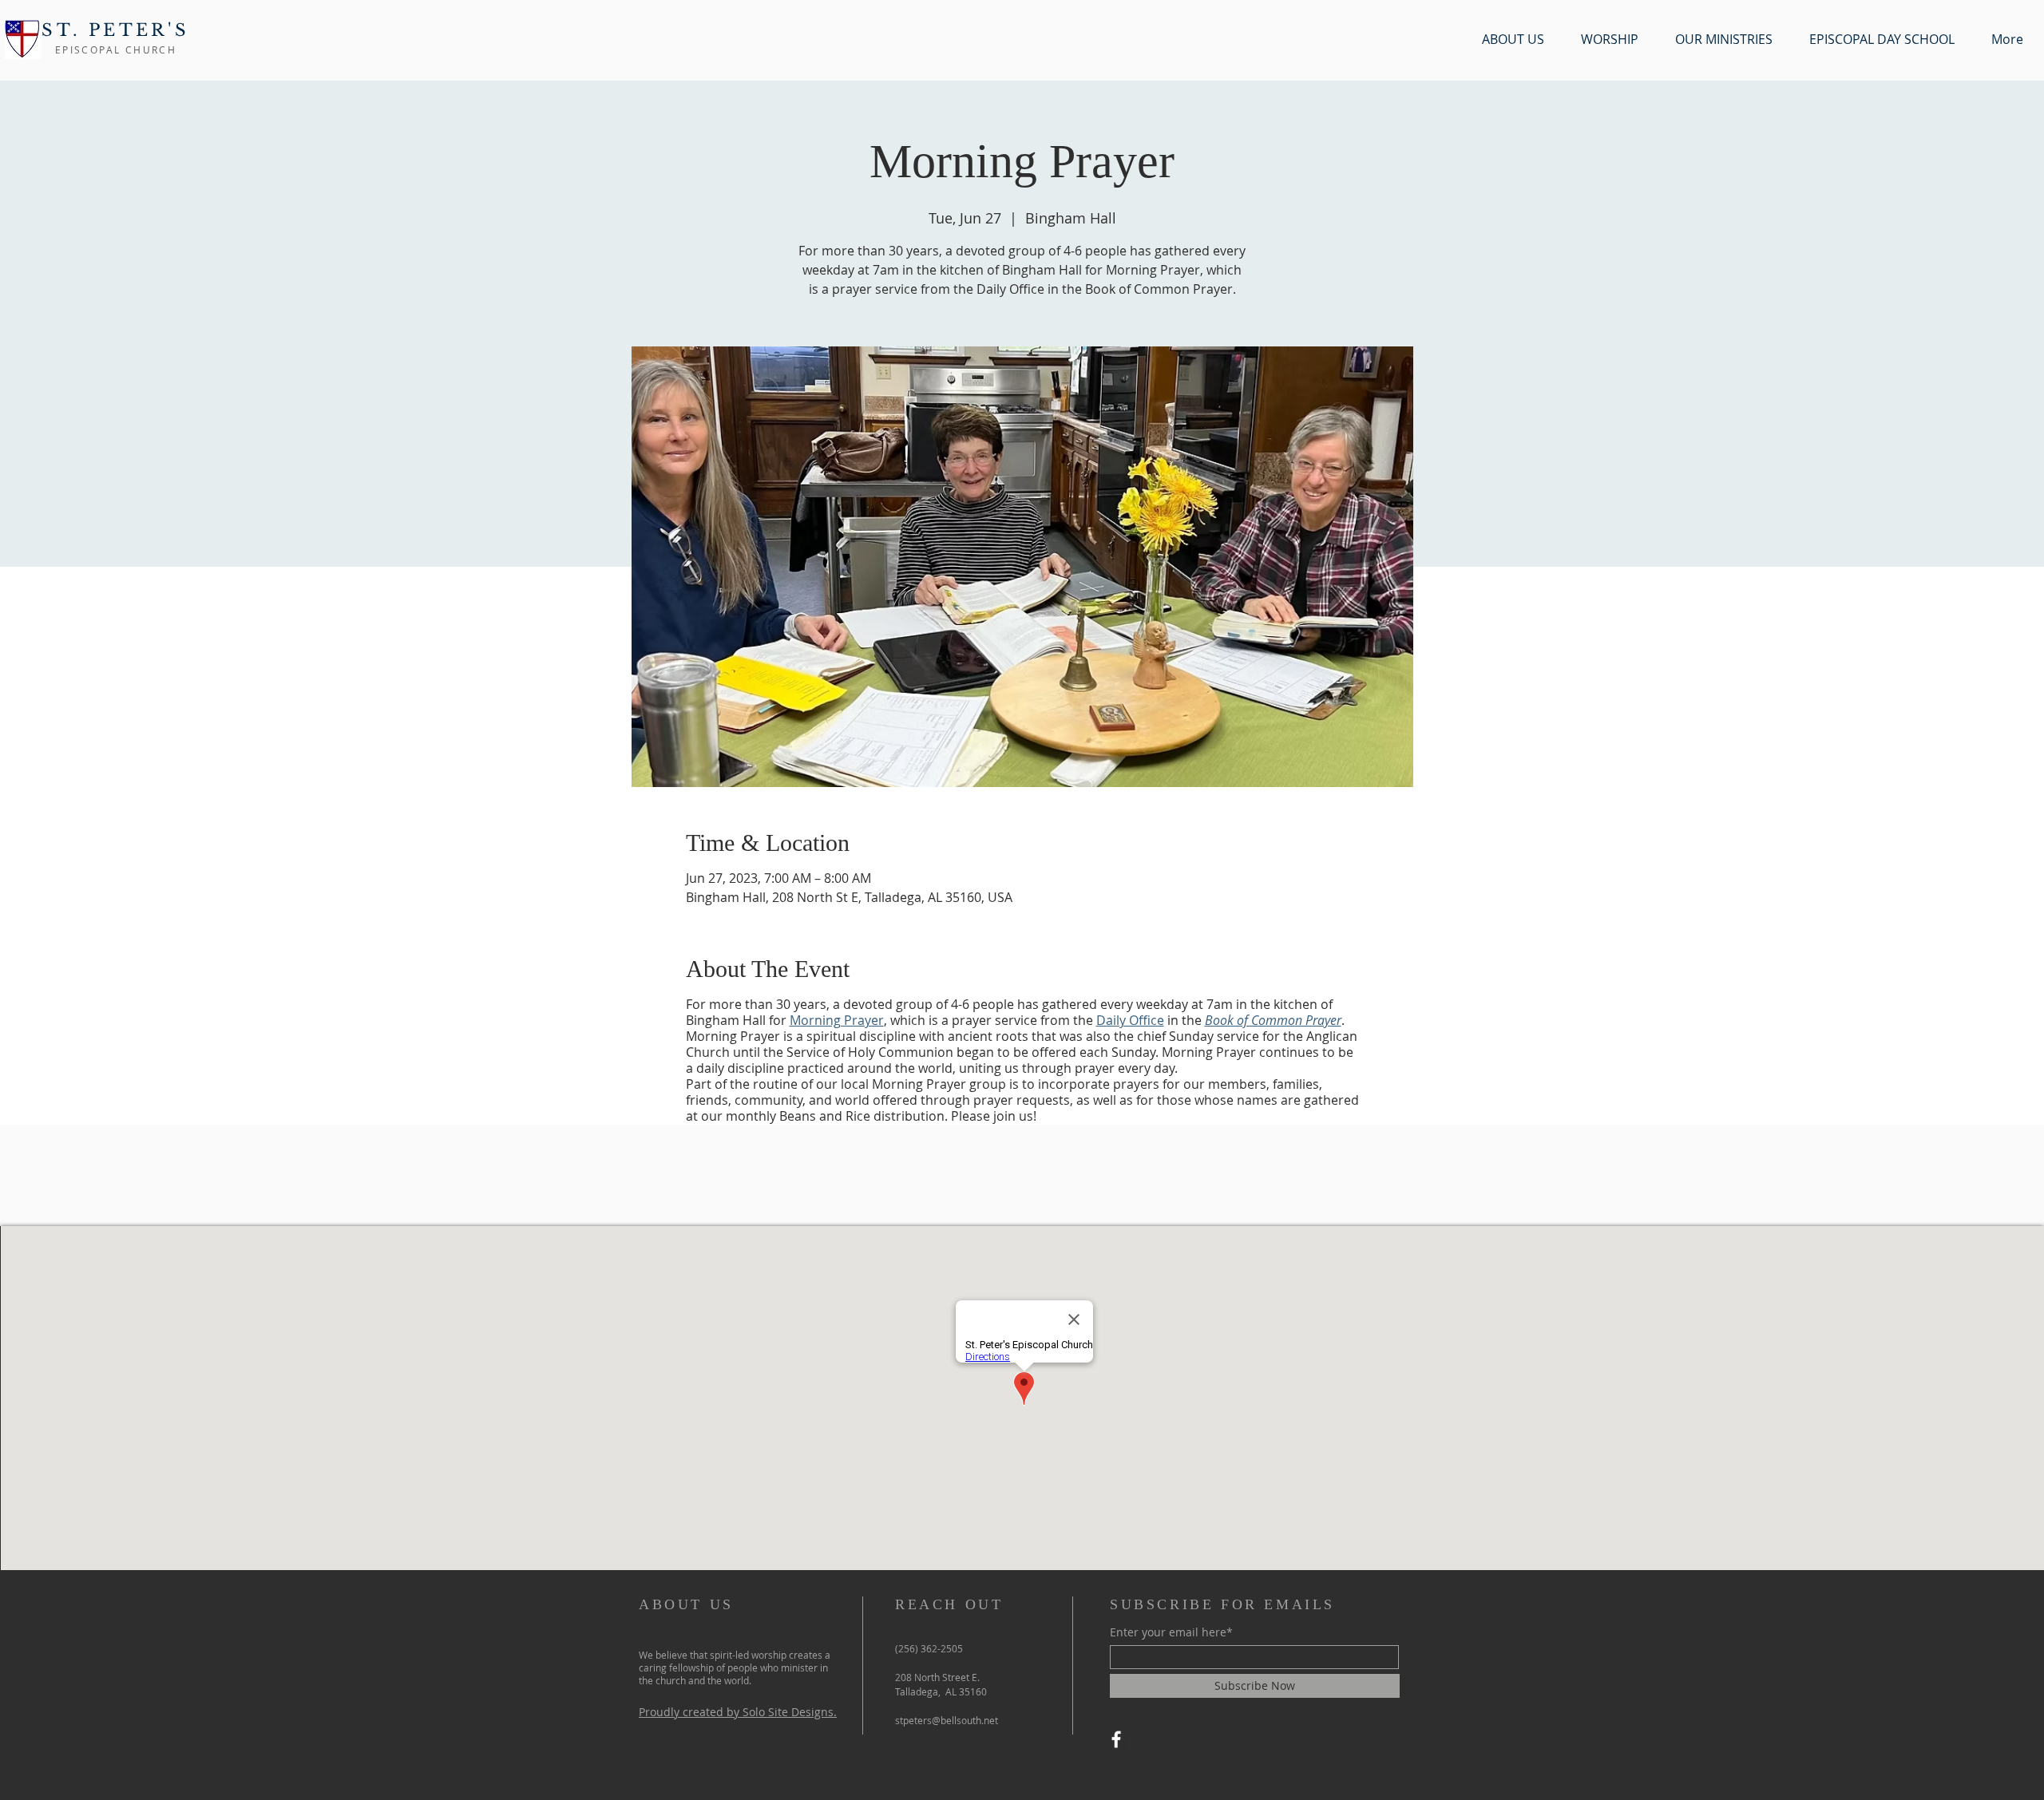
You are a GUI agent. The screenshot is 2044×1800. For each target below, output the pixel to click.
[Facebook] (1116, 1739)
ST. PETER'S (115, 30)
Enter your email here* (1171, 1632)
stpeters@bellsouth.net (947, 1720)
